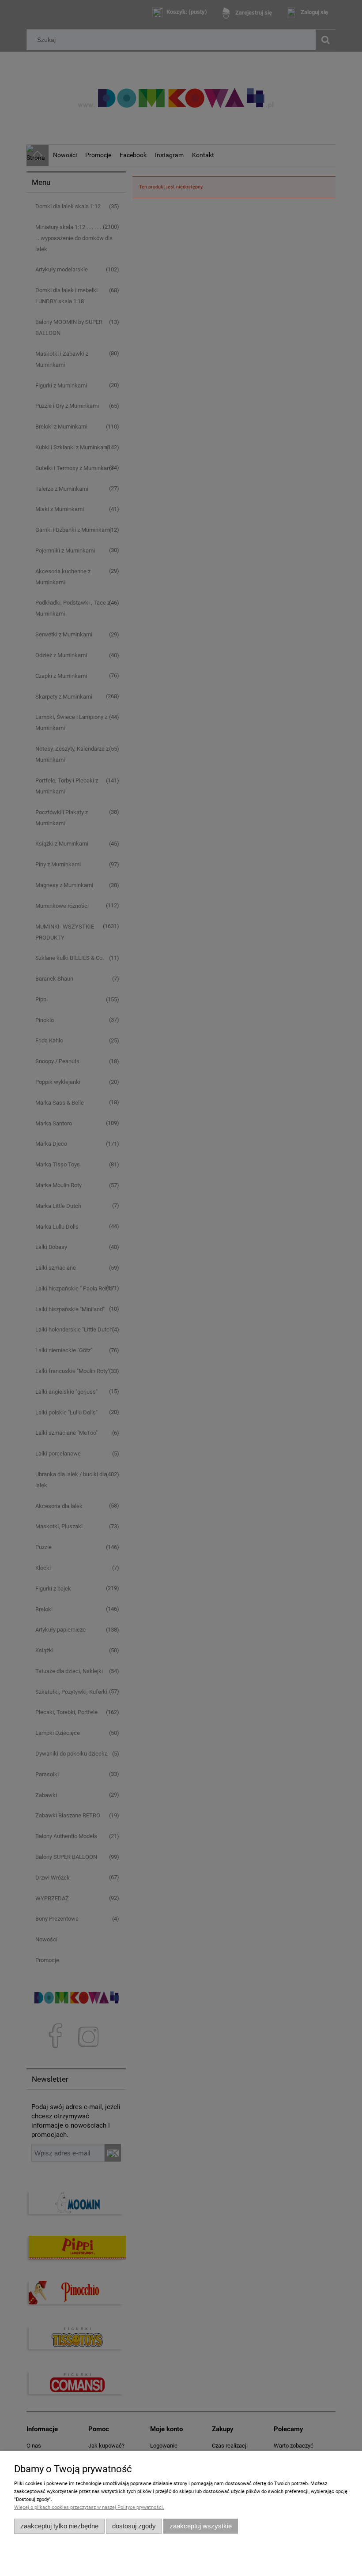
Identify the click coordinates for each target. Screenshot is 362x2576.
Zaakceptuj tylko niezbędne (59, 2526)
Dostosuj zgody (134, 2526)
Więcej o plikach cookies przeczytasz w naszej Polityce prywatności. (89, 2507)
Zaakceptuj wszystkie (201, 2526)
